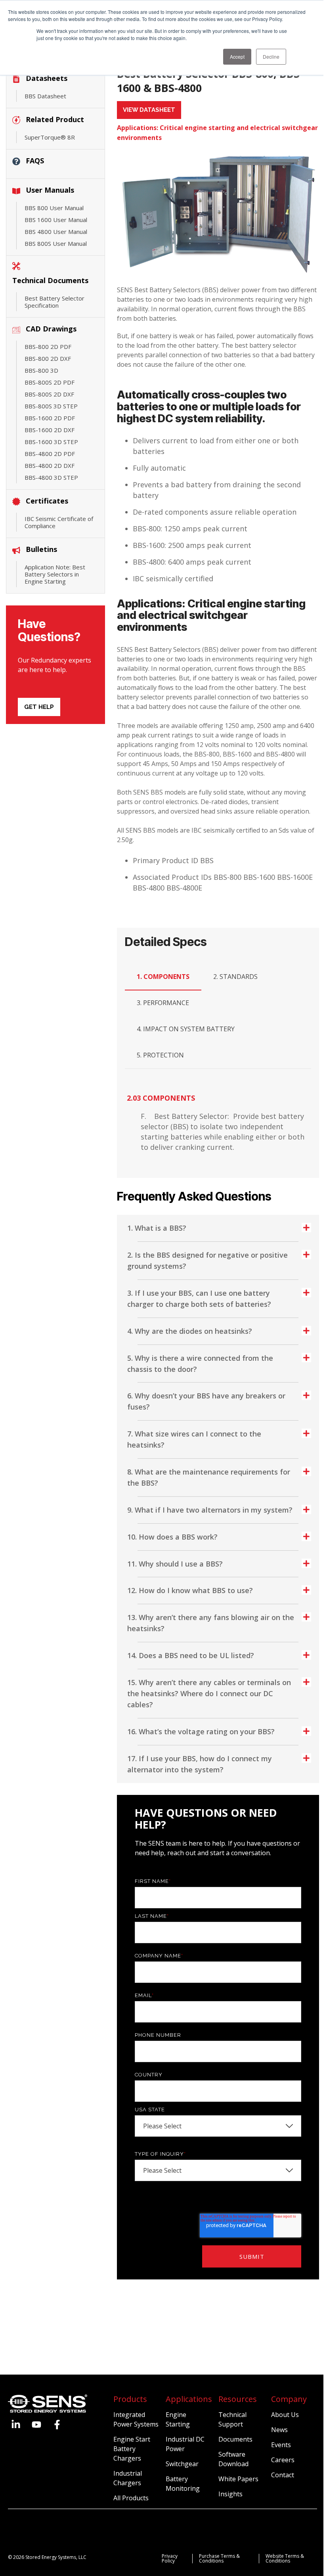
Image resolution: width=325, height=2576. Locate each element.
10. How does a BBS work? (172, 1537)
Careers (283, 2460)
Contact (283, 2475)
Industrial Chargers (128, 2478)
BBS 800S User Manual (56, 243)
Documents (235, 2439)
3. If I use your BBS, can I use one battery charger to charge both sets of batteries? (199, 1299)
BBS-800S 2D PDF (50, 382)
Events (281, 2445)
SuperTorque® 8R (50, 137)
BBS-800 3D (41, 370)
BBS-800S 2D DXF (49, 394)
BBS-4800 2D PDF (50, 454)
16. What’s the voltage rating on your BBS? (201, 1731)
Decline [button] (271, 56)
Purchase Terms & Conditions (219, 2558)
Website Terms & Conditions (285, 2558)
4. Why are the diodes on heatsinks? (190, 1331)
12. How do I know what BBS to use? (190, 1590)
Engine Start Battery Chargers (132, 2449)
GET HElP (39, 707)
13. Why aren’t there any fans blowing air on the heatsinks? (211, 1623)
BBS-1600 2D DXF (50, 430)
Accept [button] (237, 56)
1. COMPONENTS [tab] (163, 977)
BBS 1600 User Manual (56, 220)
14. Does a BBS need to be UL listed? (191, 1655)
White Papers (238, 2479)
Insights (230, 2494)
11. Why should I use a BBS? (175, 1564)
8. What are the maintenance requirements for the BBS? (209, 1477)
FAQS (35, 161)
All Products (131, 2498)
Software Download (233, 2459)
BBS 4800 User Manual (56, 232)
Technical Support (232, 2419)
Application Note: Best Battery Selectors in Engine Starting (55, 574)
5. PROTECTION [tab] (160, 1055)
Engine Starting (178, 2419)
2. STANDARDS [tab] (235, 977)
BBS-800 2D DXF (48, 358)
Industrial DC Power (185, 2444)
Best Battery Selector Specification (54, 302)
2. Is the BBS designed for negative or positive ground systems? (207, 1260)
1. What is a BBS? (157, 1228)
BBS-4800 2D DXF (50, 465)
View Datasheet (149, 110)
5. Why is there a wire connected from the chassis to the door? (200, 1364)
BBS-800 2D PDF (48, 347)
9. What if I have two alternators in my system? (210, 1510)
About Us (285, 2415)
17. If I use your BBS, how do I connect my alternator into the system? (200, 1764)
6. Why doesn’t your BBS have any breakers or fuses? (206, 1401)
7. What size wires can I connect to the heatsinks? (194, 1439)
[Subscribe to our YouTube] (36, 2425)
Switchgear (182, 2464)
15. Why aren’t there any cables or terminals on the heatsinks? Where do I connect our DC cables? (209, 1693)
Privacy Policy (170, 2558)
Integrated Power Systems (136, 2419)
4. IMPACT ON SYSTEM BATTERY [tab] (186, 1029)
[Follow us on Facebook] (57, 2425)
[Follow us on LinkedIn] (16, 2425)
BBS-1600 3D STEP (51, 442)
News (279, 2430)
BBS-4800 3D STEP (51, 477)
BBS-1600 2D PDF (50, 418)
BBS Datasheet (45, 96)
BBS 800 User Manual (54, 208)
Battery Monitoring (183, 2484)
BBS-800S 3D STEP (51, 406)
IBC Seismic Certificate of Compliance (59, 522)
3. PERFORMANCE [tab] (163, 1003)
